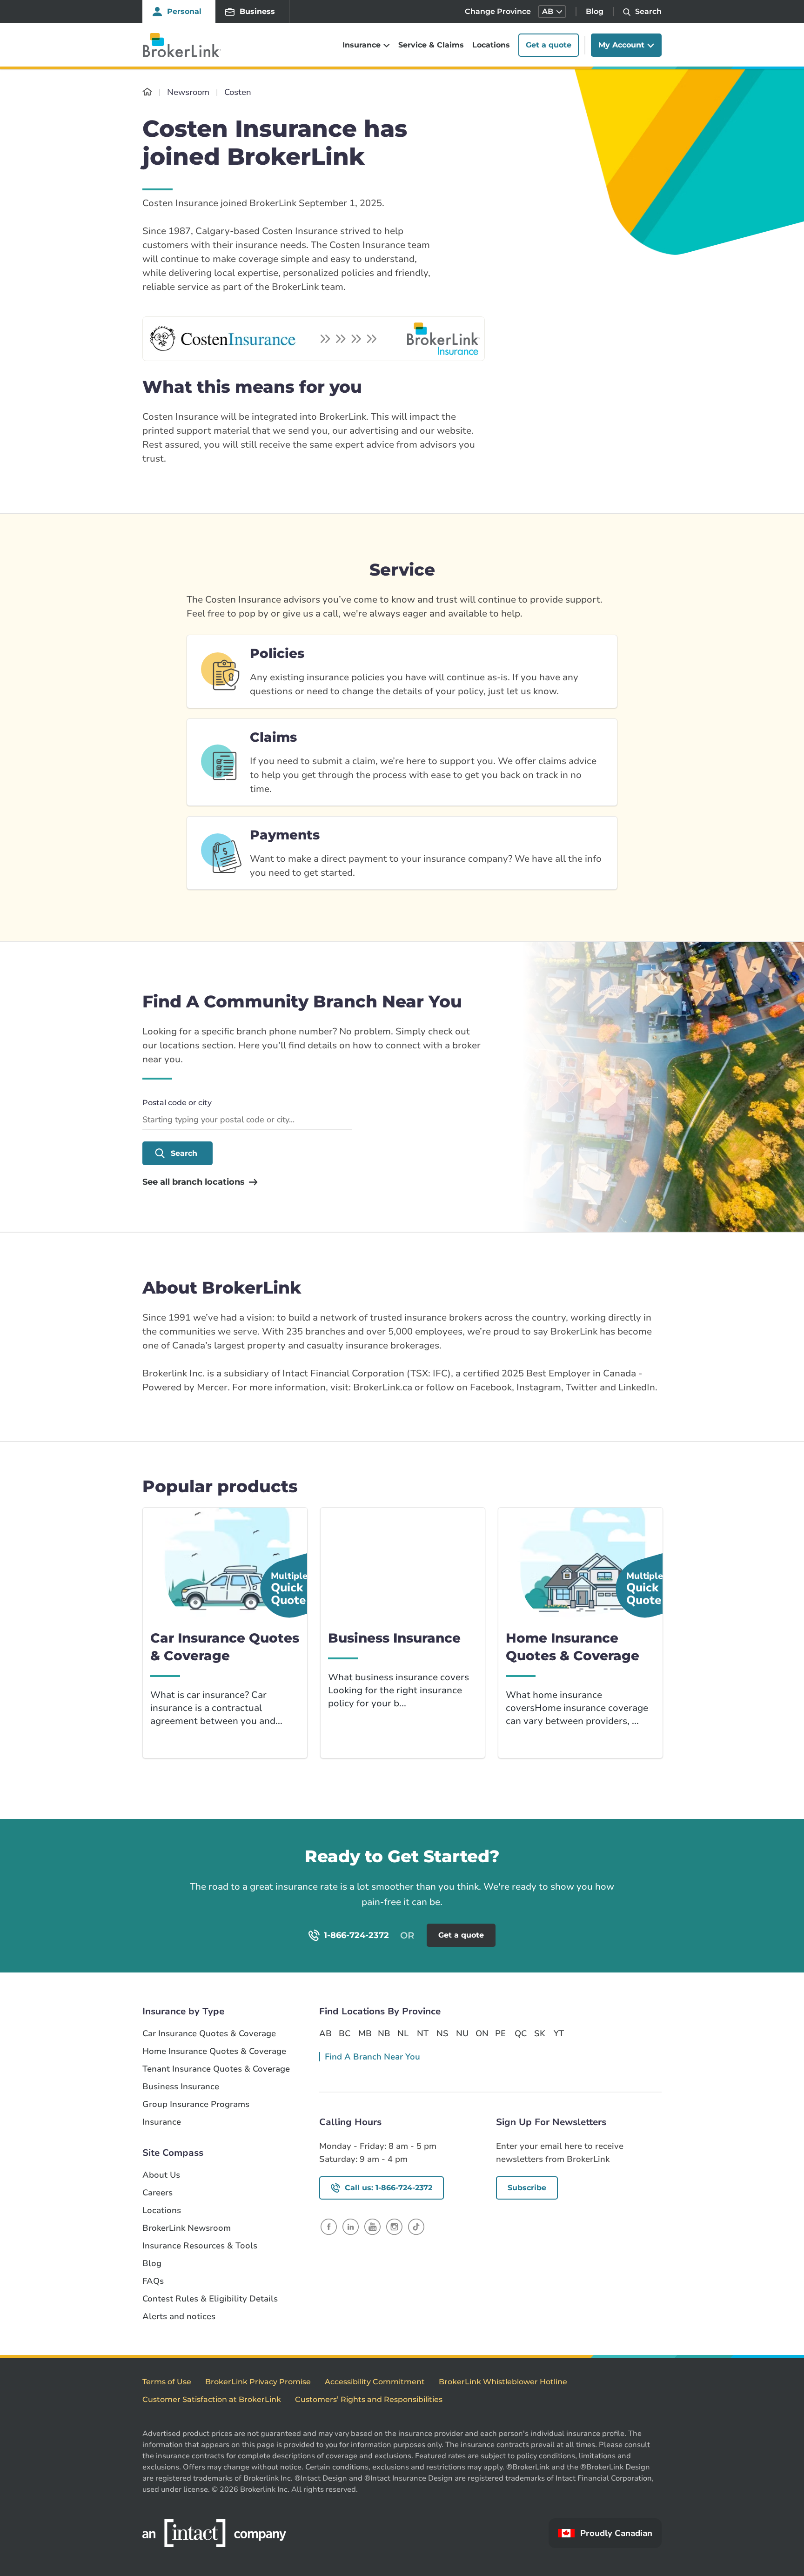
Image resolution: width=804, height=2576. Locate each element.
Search (184, 1153)
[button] (552, 12)
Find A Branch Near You (372, 2057)
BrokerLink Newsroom (187, 2228)
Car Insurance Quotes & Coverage (209, 2034)
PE (500, 2033)
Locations (491, 45)
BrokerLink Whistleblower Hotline (503, 2382)
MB (364, 2033)
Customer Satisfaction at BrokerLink (212, 2399)
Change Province (498, 11)
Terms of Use (167, 2382)
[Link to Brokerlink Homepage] (147, 92)
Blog (595, 11)
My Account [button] (621, 45)
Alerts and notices (179, 2317)
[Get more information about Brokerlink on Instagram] (394, 2226)
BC (345, 2033)
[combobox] (247, 1120)
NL (403, 2033)
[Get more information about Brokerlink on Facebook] (329, 2226)
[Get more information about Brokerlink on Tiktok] (416, 2226)
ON (482, 2033)
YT (559, 2033)
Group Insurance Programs (196, 2104)
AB (325, 2033)
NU (462, 2033)
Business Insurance (181, 2087)
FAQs (153, 2281)
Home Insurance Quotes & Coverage (214, 2051)
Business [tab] (257, 11)
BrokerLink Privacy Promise (258, 2382)
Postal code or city (177, 1103)
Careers (157, 2193)
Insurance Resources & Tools (200, 2246)
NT (423, 2033)
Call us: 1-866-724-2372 (389, 2188)
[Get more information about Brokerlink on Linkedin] (351, 2226)
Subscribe (527, 2188)
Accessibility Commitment (375, 2382)
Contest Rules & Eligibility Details (210, 2299)
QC (521, 2033)
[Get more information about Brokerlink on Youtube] (372, 2226)
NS (442, 2033)
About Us (161, 2175)
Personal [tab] (184, 11)
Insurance (162, 2122)
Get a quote (549, 45)
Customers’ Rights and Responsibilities (369, 2399)
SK (540, 2033)
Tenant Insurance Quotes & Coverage (216, 2069)
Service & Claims (431, 45)
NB (384, 2033)
